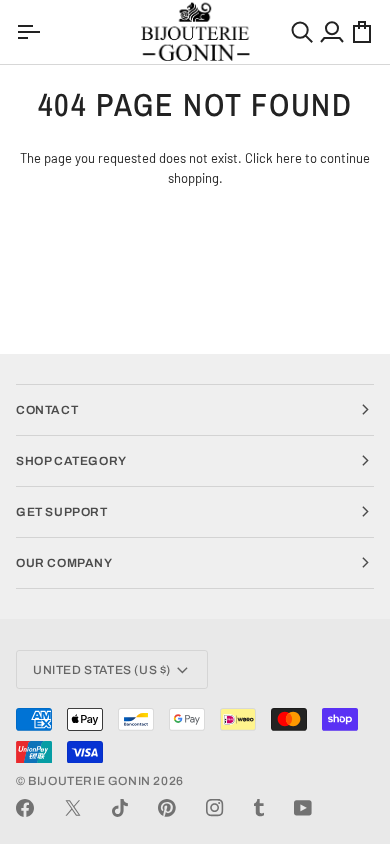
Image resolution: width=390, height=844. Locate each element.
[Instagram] (215, 808)
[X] (73, 808)
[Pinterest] (167, 808)
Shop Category (71, 461)
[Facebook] (25, 808)
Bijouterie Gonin (89, 781)
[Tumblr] (259, 808)
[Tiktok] (120, 808)
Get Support (62, 512)
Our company (64, 563)
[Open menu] (31, 32)
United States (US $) (102, 670)
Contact (47, 410)
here (289, 158)
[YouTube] (303, 808)
